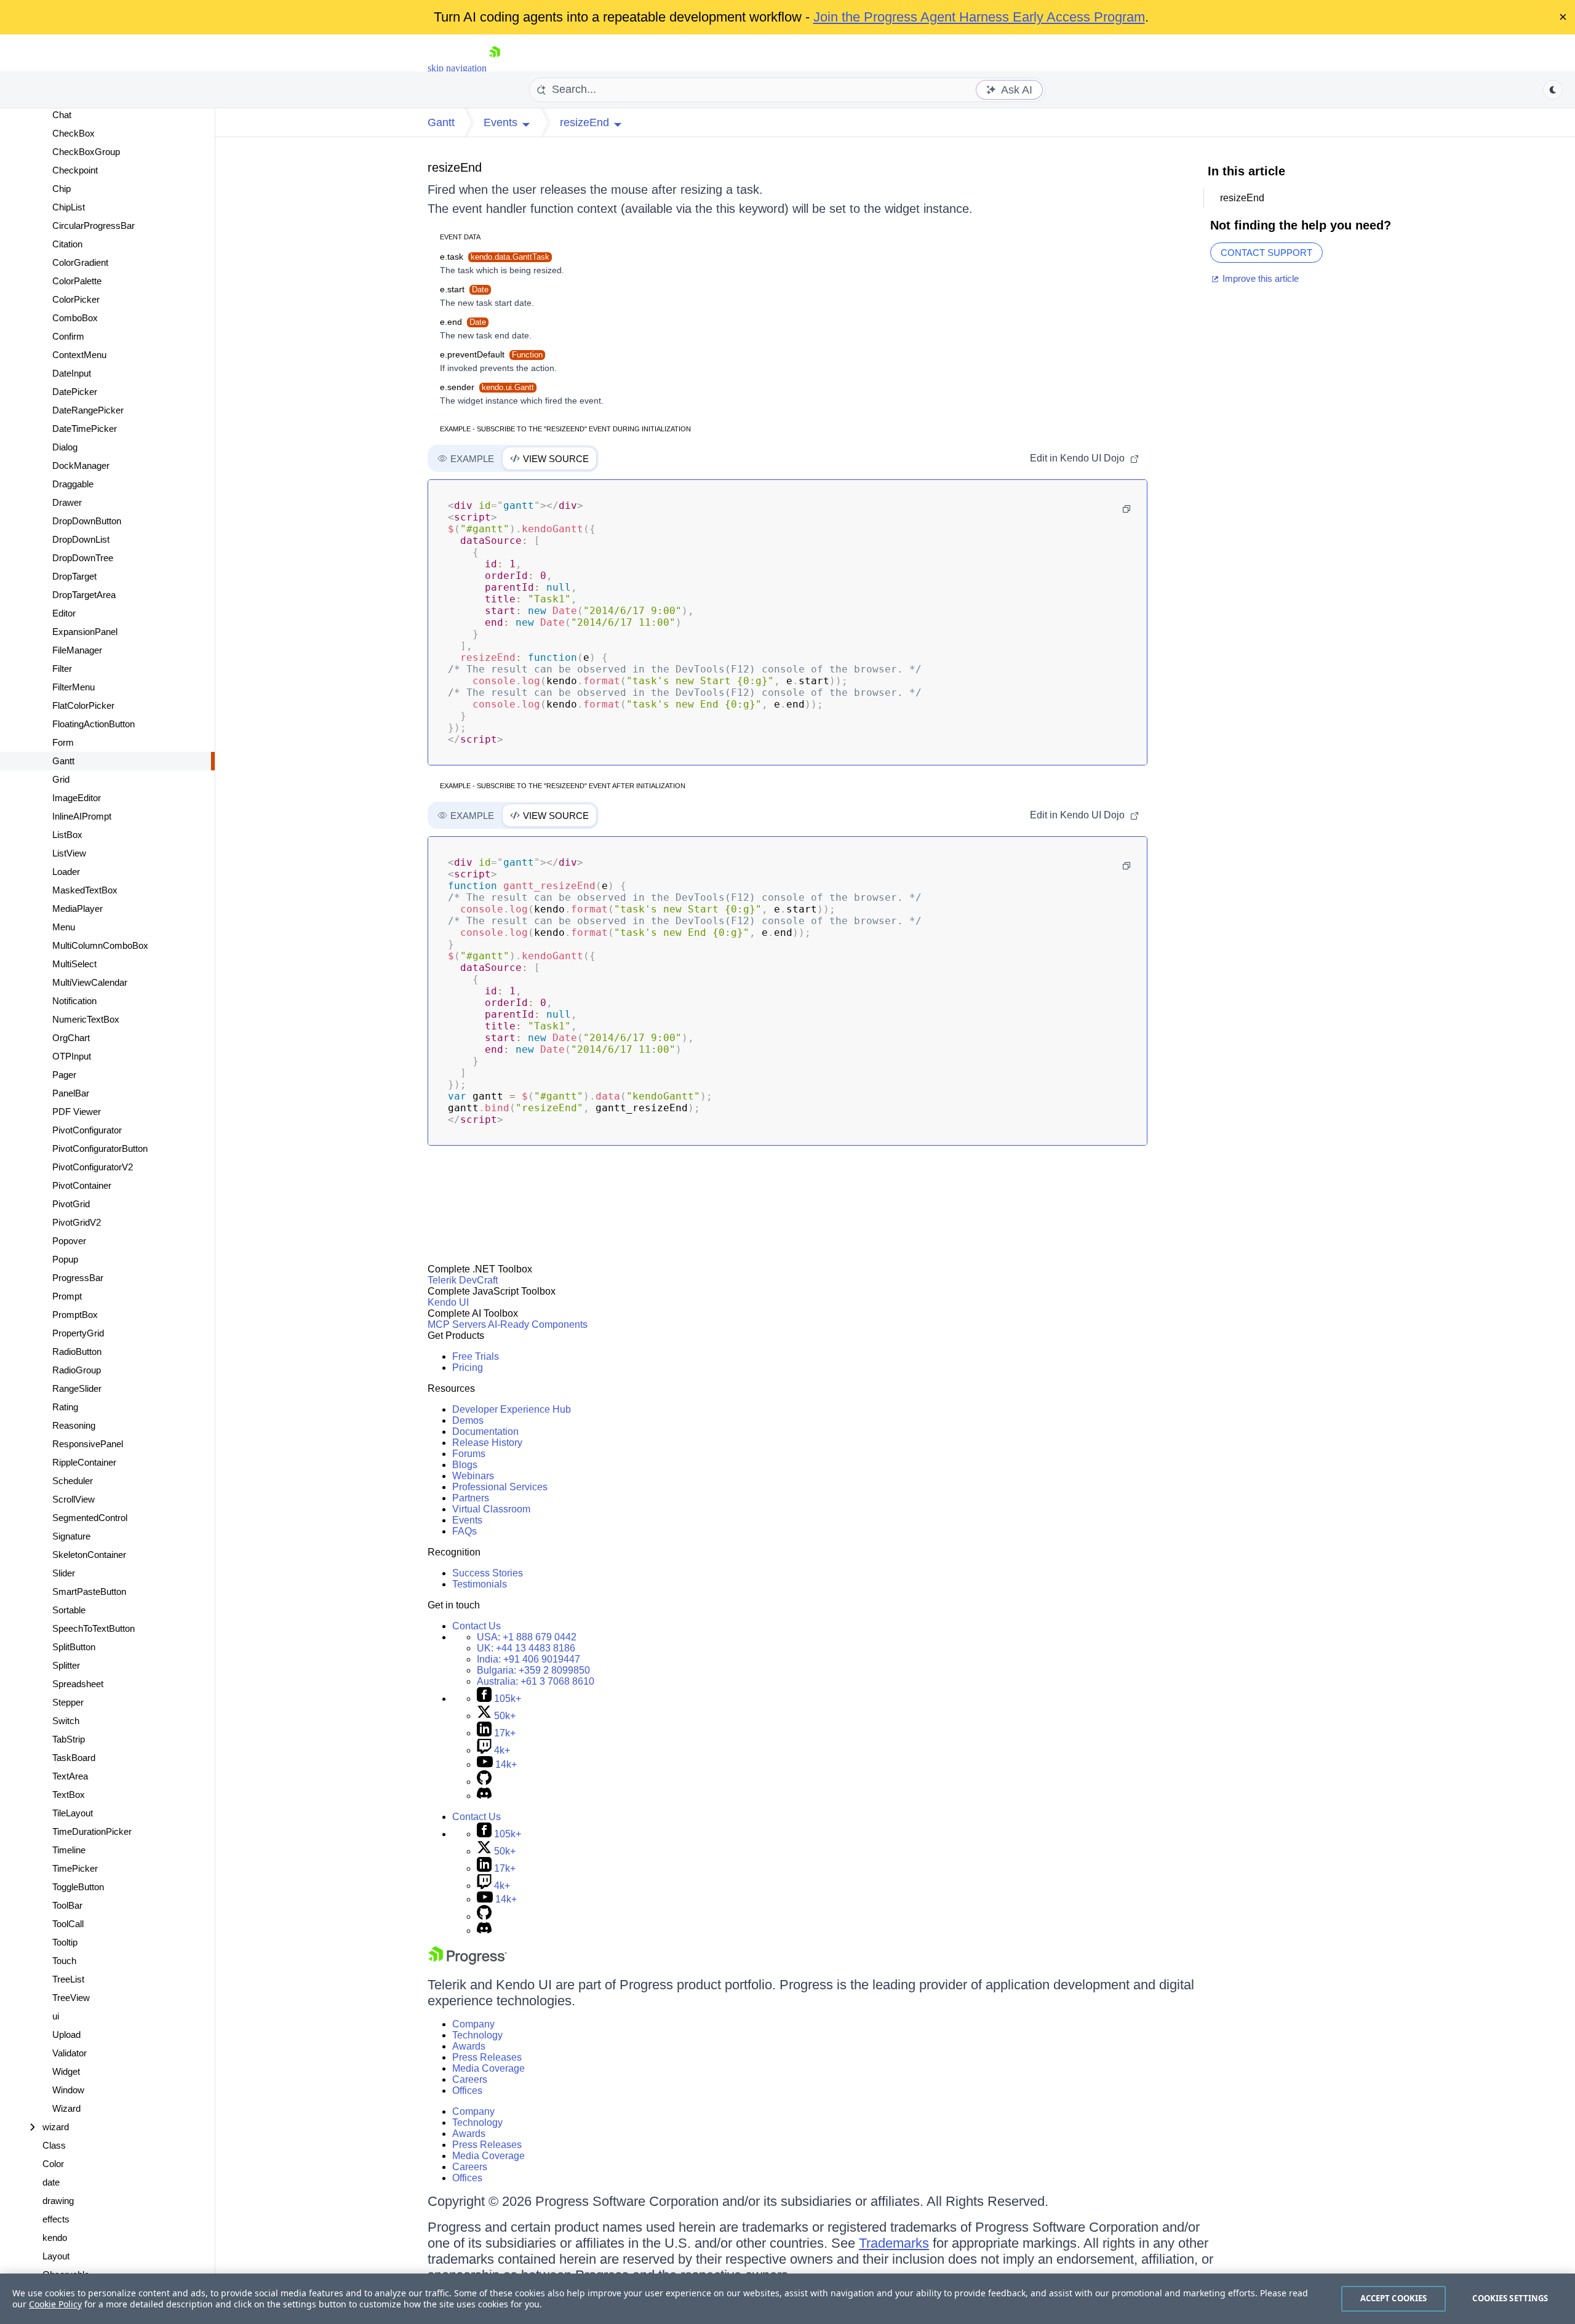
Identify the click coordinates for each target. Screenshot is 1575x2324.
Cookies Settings (1510, 2298)
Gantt (63, 761)
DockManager (81, 465)
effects (56, 2219)
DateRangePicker (88, 410)
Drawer (67, 502)
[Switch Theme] (1553, 90)
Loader (66, 872)
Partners (471, 1498)
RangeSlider (77, 1388)
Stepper (68, 1702)
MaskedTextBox (85, 890)
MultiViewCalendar (90, 982)
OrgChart (71, 1038)
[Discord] (484, 1796)
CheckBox (74, 133)
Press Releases (487, 2057)
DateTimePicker (85, 429)
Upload (66, 2034)
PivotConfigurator (87, 1130)
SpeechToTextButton (94, 1628)
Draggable (73, 484)
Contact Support (1266, 253)
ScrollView (74, 1499)
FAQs (465, 1531)
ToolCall (68, 1924)
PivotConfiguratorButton (100, 1148)
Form (63, 742)
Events (467, 1520)
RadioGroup (77, 1370)
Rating (65, 1407)
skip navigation (457, 68)
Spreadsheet (78, 1684)
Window (68, 2090)
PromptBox (75, 1315)
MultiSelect (74, 964)
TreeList (68, 1979)
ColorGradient (80, 262)
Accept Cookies (1394, 2298)
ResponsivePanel (88, 1444)
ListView (69, 853)
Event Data (460, 237)
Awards (469, 2046)
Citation (67, 244)
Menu (64, 927)
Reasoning (74, 1425)
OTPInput (72, 1056)
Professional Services (500, 1487)
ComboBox (75, 318)
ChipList (69, 207)
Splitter (66, 1665)
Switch (66, 1721)
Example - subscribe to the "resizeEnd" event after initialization (563, 786)
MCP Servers (457, 1324)
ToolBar (67, 1905)
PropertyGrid (78, 1333)
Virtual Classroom (491, 1509)
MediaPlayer (78, 908)
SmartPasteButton (89, 1591)
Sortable (69, 1610)
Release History (487, 1443)
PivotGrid (71, 1204)
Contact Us (476, 1626)
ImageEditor (77, 798)
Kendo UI (448, 1302)
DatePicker (75, 392)
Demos (468, 1420)
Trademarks (894, 2243)
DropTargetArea (84, 595)
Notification (74, 1001)
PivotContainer (82, 1185)
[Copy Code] (1126, 509)
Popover (69, 1241)
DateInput (72, 373)
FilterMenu (74, 687)
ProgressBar (78, 1278)
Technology (477, 2035)
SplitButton (74, 1647)
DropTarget (74, 576)
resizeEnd (455, 167)
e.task (495, 257)
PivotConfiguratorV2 (93, 1167)
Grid (61, 779)
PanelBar (71, 1093)
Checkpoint (75, 170)
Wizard (66, 2108)
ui (56, 2016)
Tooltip (65, 1942)
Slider (64, 1573)
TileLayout (73, 1813)
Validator (70, 2053)
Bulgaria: (533, 1670)
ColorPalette (77, 281)
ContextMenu (79, 355)
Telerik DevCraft (463, 1280)
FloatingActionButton (94, 724)
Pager (64, 1075)
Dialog (65, 447)
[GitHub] (484, 1782)
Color (53, 2164)
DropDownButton (87, 521)
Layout (56, 2256)
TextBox (69, 1795)
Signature (71, 1536)
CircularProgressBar (94, 226)
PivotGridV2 (77, 1222)
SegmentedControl (90, 1518)
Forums (469, 1454)
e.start (464, 289)
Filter (62, 669)
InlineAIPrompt (82, 816)
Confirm (68, 336)
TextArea (70, 1776)
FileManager (77, 650)
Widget (66, 2071)
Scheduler (73, 1481)
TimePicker (75, 1868)
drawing (58, 2201)
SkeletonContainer (89, 1555)
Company (473, 2024)
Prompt (67, 1296)
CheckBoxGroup (86, 152)
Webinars (473, 1476)
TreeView (71, 1998)
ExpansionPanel (85, 632)
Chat (62, 115)
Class (54, 2145)
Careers (470, 2079)
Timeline (69, 1850)
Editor (64, 613)
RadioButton (77, 1352)
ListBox (67, 835)
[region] (787, 2299)
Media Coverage (488, 2068)
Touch (64, 1961)
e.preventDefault (491, 354)
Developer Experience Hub (512, 1409)
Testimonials (480, 1584)
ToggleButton (78, 1887)
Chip (62, 189)
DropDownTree (83, 558)
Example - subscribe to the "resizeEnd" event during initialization (565, 429)
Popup (65, 1259)
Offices (467, 2090)
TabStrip (69, 1739)
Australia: (536, 1681)
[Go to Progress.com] (468, 1961)
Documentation (485, 1432)
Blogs (465, 1465)
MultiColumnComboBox (100, 945)
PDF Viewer (77, 1112)
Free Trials (476, 1356)
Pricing (468, 1368)
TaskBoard (74, 1758)
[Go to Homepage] (495, 68)
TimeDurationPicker (92, 1831)
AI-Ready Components (538, 1324)
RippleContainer (84, 1462)
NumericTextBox (86, 1019)
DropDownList (81, 539)
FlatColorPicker (83, 705)
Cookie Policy (55, 2304)
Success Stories (488, 1573)
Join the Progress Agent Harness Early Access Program (979, 17)
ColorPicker (76, 299)
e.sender (487, 387)
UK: (526, 1648)
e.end (463, 322)
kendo (55, 2238)
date (51, 2182)
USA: (527, 1637)
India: (528, 1659)
